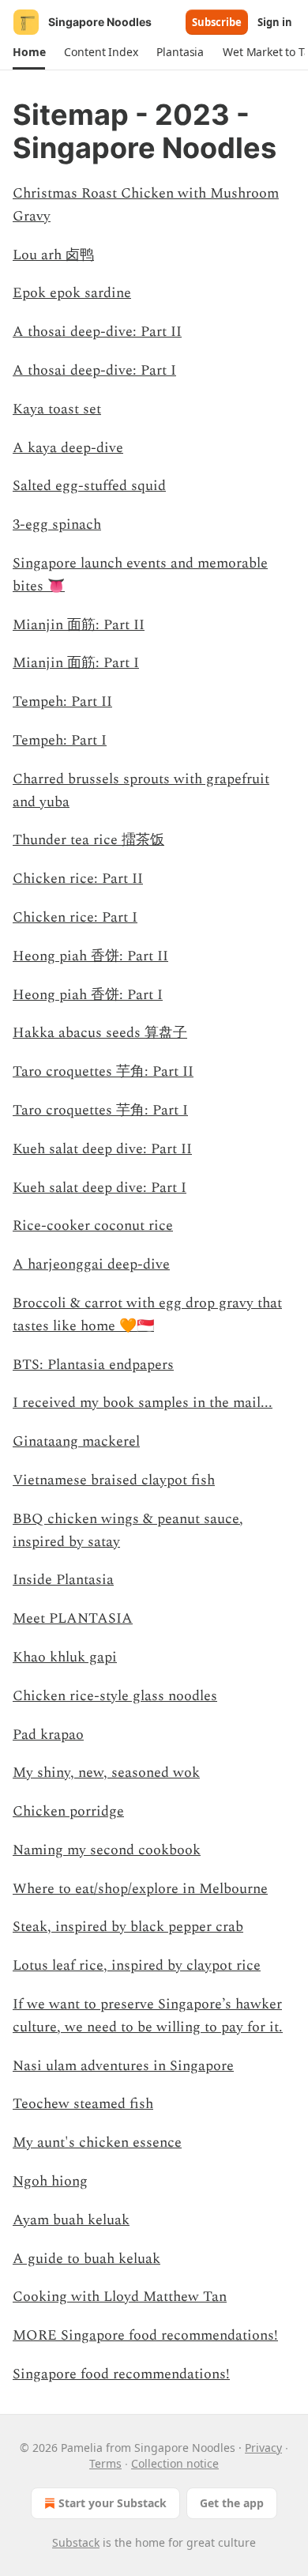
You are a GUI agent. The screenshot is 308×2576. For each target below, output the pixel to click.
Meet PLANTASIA (73, 1618)
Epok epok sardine (72, 293)
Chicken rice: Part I (75, 917)
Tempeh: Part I (60, 740)
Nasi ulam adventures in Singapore (123, 2066)
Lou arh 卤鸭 (53, 255)
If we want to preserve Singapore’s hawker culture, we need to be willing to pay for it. (148, 2016)
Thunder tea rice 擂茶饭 (88, 840)
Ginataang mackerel (76, 1441)
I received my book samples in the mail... (143, 1403)
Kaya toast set (57, 409)
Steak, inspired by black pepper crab (128, 1927)
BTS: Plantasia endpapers (93, 1365)
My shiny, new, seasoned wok (106, 1773)
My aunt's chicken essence (97, 2142)
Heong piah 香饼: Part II (90, 956)
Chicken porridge (68, 1811)
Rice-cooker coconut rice (93, 1226)
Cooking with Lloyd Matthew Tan (120, 2297)
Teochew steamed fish (83, 2104)
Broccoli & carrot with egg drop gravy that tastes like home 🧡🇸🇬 (147, 1314)
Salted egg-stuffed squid (89, 486)
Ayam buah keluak (71, 2220)
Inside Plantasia (63, 1580)
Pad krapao (48, 1735)
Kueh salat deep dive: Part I (100, 1188)
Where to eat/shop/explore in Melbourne (140, 1889)
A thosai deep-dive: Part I (94, 370)
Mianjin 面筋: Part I (76, 663)
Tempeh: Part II (62, 702)
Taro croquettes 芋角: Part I (100, 1110)
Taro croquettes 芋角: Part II (103, 1071)
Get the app (232, 2503)
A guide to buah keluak (86, 2259)
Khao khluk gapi (65, 1657)
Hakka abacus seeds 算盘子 (100, 1033)
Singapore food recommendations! (121, 2374)
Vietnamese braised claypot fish (114, 1480)
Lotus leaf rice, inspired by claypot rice (137, 1965)
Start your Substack (113, 2503)
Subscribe (217, 22)
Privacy (263, 2448)
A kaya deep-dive (68, 448)
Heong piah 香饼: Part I (88, 995)
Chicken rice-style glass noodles (115, 1696)
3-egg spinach (57, 524)
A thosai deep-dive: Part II (97, 332)
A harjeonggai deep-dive (91, 1264)
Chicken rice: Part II (78, 879)
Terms (105, 2463)
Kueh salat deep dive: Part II (102, 1149)
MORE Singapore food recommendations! (145, 2335)
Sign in (275, 22)
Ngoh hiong (50, 2181)
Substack (76, 2542)
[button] (29, 52)
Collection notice (175, 2463)
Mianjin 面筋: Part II (79, 625)
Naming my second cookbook (107, 1850)
